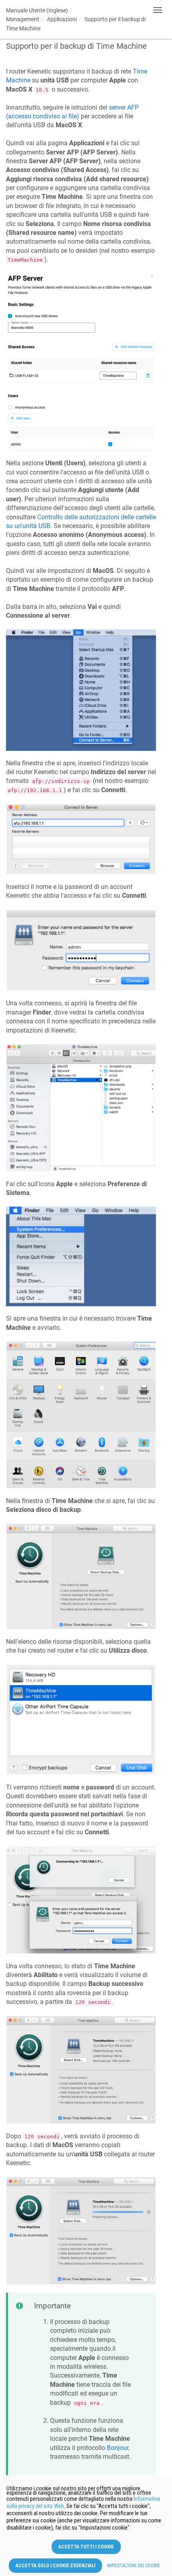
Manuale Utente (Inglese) (37, 10)
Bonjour (118, 2448)
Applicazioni (62, 19)
